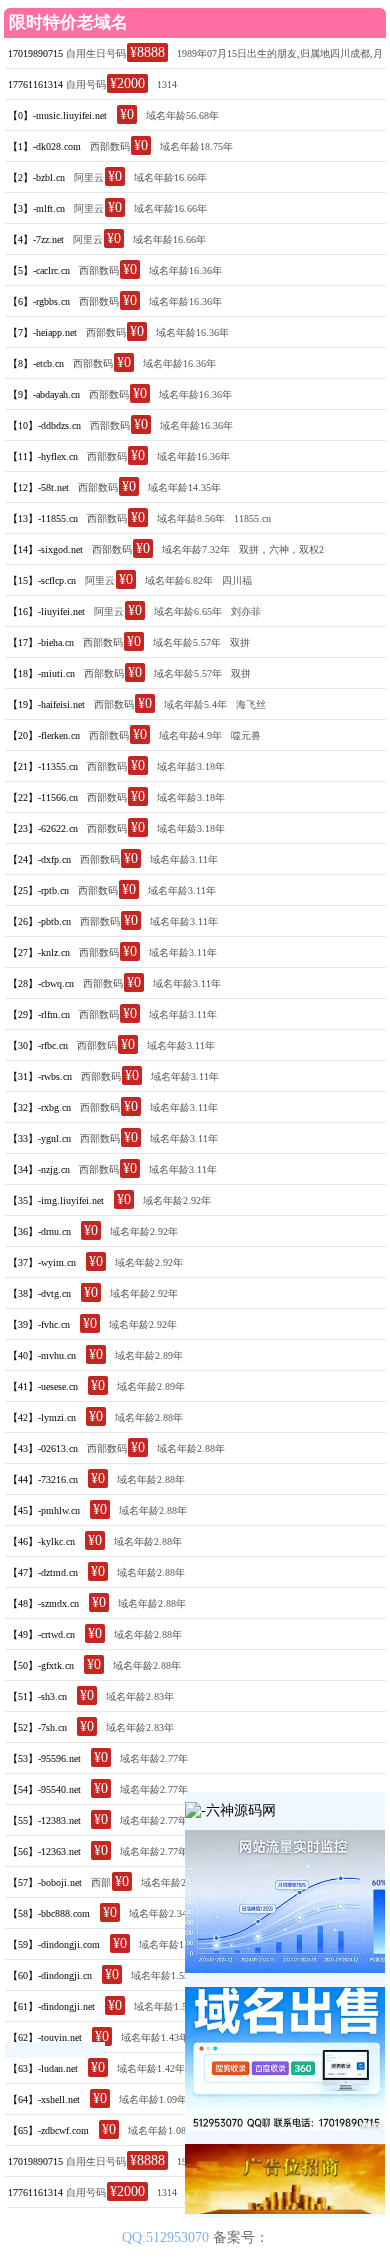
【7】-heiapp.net (42, 332)
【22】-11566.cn (43, 797)
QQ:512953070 (167, 2237)
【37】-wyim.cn (42, 1262)
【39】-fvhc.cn (39, 1324)
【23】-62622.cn (43, 828)
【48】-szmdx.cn (43, 1603)
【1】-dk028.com (44, 146)
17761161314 (35, 84)
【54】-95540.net (44, 1789)
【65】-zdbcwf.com (48, 2130)
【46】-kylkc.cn (41, 1541)
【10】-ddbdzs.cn (44, 425)
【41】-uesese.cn (43, 1386)
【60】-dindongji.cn (50, 1975)
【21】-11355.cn (43, 766)
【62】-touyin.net (45, 2037)
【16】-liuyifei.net (46, 611)
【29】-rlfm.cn (39, 1014)
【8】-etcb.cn (36, 363)
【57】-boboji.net (45, 1882)
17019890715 (35, 53)
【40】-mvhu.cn (42, 1355)
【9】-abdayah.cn (44, 394)
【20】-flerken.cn (44, 735)
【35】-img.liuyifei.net (56, 1200)
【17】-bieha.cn (41, 642)
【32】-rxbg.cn (39, 1107)
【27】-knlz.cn (39, 952)
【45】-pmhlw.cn (44, 1510)
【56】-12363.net (44, 1851)
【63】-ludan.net (43, 2068)
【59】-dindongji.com (54, 1944)
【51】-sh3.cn (37, 1696)
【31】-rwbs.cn (40, 1076)
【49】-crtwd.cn (41, 1634)
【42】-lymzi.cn (42, 1417)
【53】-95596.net (44, 1758)
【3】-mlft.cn (36, 208)
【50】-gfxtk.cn (41, 1665)
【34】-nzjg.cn (39, 1169)
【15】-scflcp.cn (42, 580)
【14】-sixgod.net (45, 549)
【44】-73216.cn (43, 1479)
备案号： (241, 2237)
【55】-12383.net (44, 1820)
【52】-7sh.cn (37, 1727)
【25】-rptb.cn (38, 890)
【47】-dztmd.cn (43, 1572)
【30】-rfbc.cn (38, 1045)
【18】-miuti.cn (41, 673)
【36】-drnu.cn (39, 1231)
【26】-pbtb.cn (39, 921)
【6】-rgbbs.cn (39, 301)
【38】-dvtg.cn (39, 1293)
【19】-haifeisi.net (46, 704)
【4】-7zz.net (36, 239)
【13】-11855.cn (43, 518)
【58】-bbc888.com (49, 1913)
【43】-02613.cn (43, 1448)
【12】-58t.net (38, 487)
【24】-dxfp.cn (39, 859)
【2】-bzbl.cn (36, 177)
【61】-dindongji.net (51, 2006)
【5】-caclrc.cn (39, 270)
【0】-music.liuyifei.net (57, 115)
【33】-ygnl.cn (39, 1138)
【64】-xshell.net (44, 2099)
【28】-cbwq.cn (41, 983)
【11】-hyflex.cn (43, 456)
